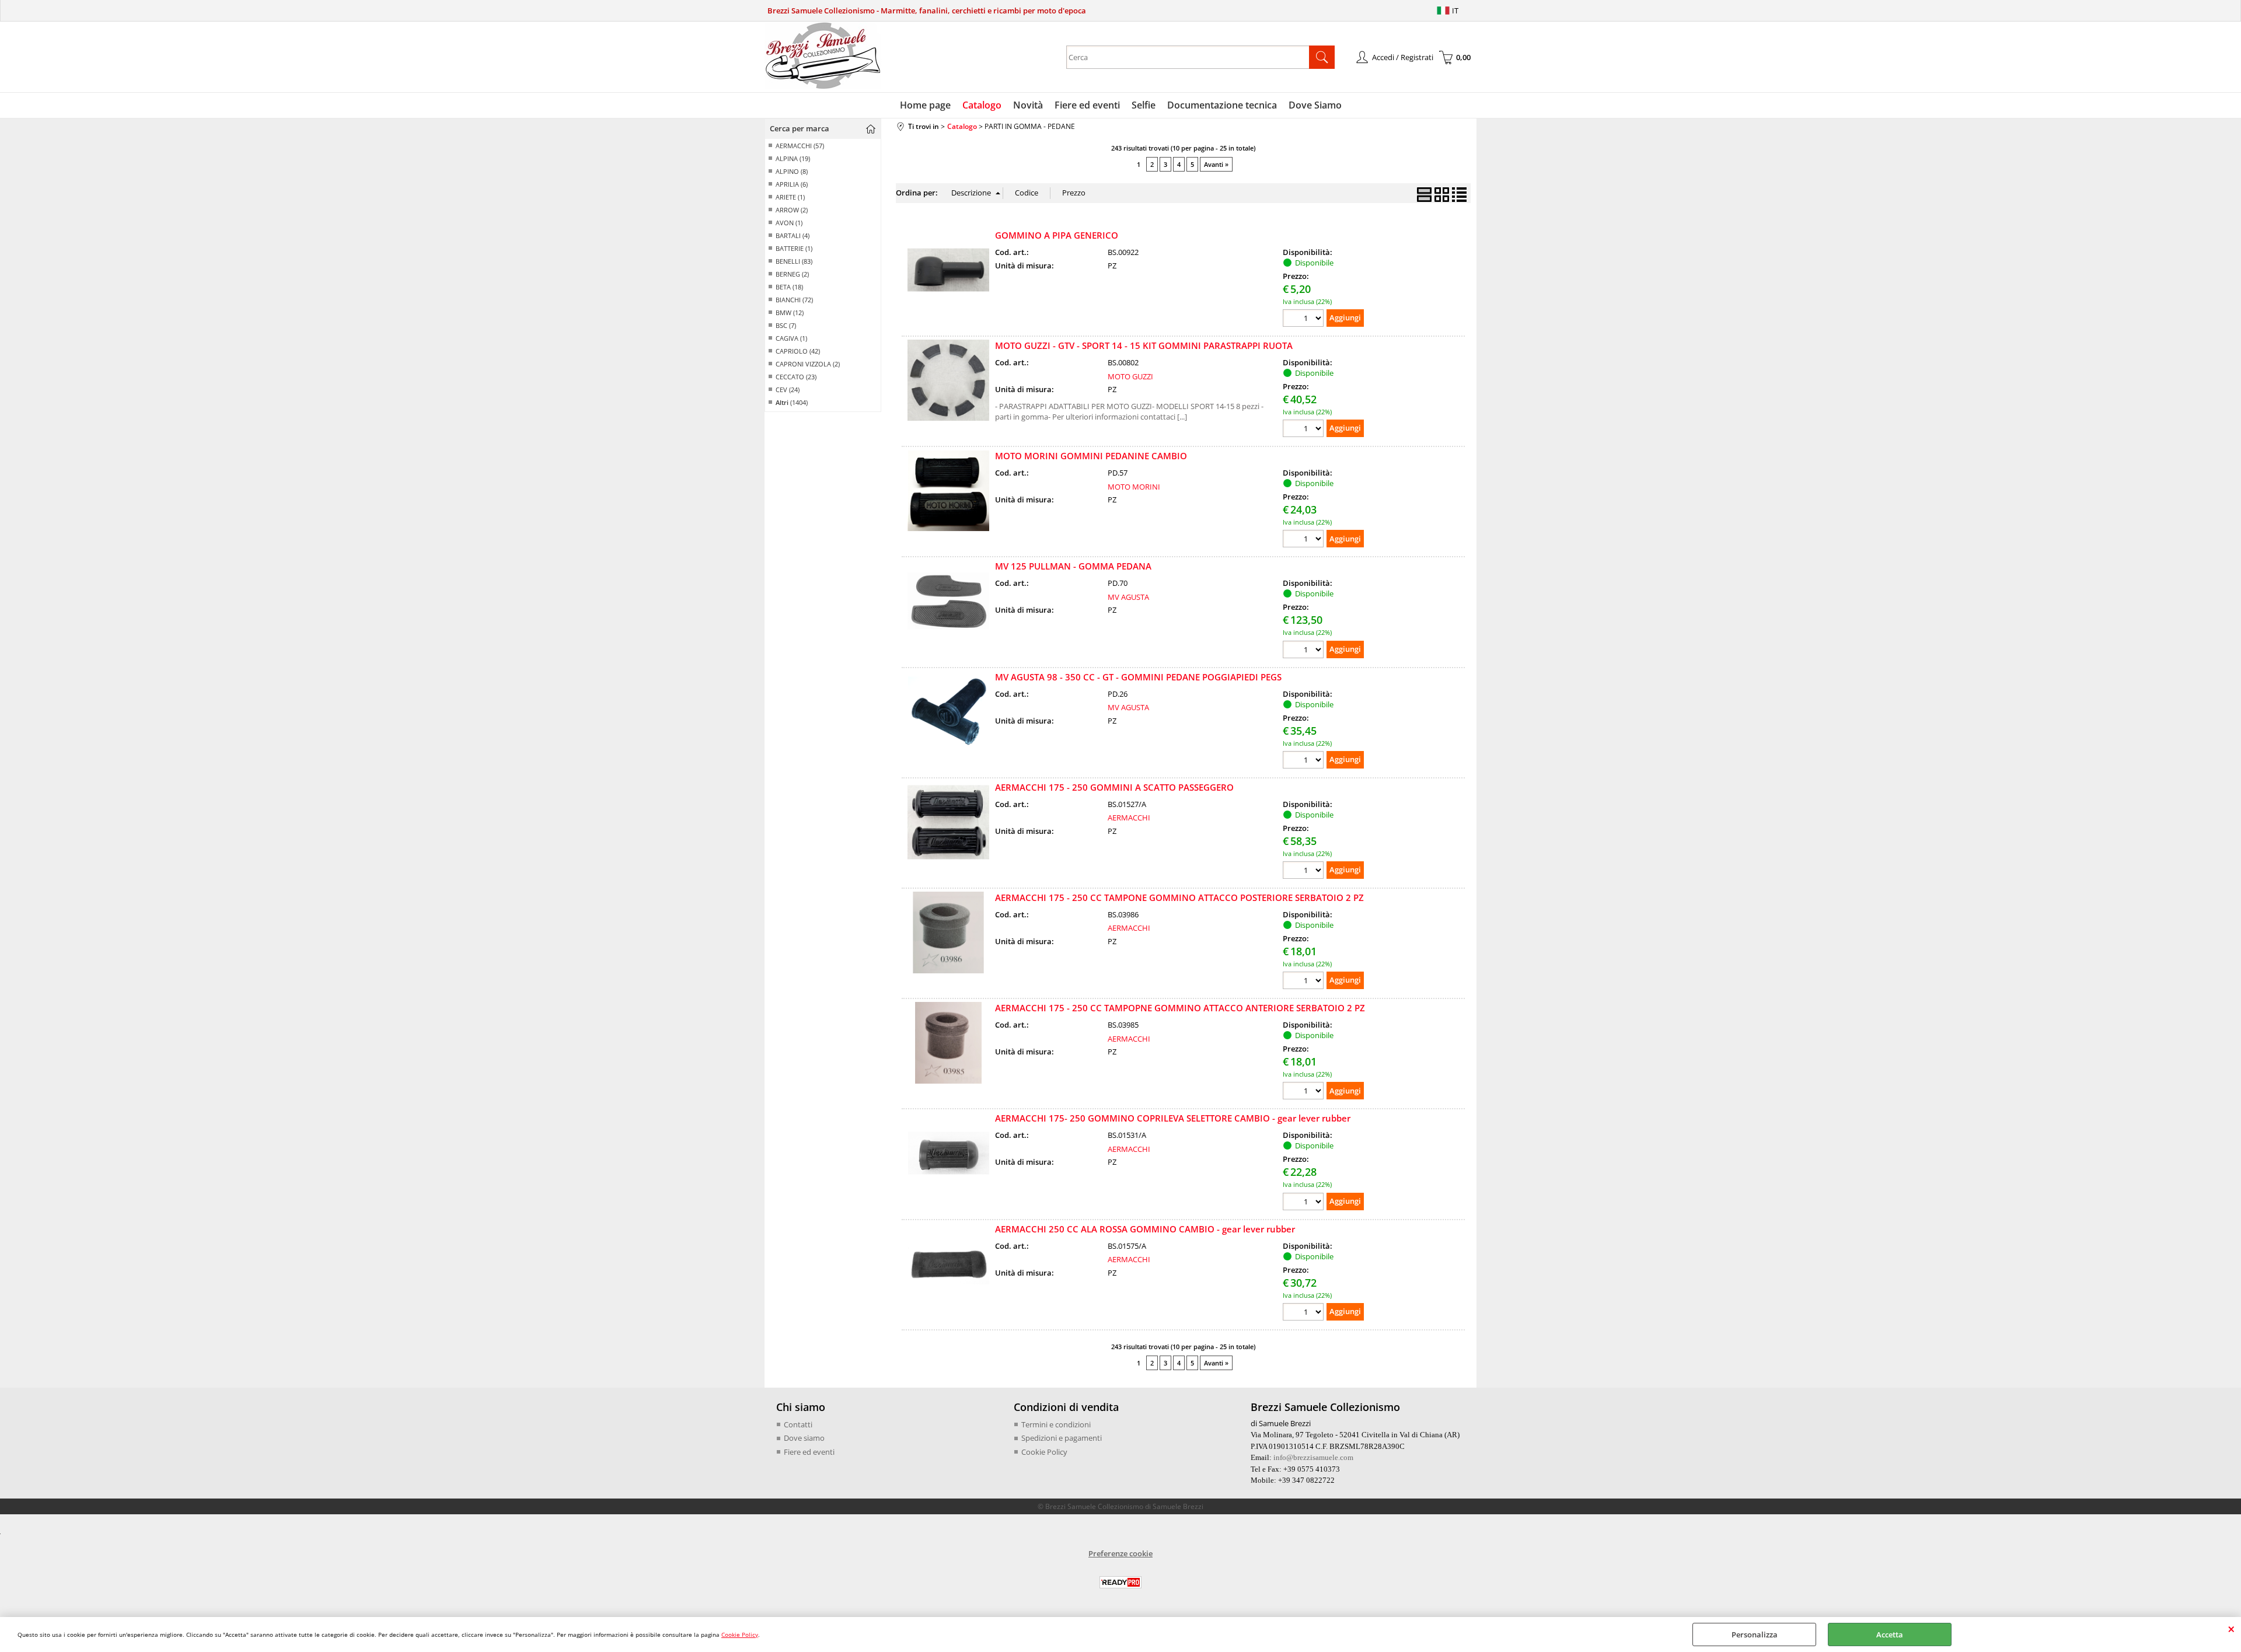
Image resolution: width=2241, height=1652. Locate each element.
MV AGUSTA (1128, 597)
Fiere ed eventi (1087, 105)
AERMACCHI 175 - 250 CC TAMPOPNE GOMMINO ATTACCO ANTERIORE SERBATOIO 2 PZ (1180, 1008)
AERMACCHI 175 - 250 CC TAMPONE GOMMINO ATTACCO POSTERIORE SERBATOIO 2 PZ (1179, 897)
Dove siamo (804, 1438)
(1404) (792, 402)
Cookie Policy (740, 1634)
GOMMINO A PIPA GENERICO (1057, 235)
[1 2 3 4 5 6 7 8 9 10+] (1305, 319)
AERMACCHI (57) (800, 146)
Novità (1028, 105)
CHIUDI (2231, 1629)
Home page (925, 105)
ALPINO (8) (792, 171)
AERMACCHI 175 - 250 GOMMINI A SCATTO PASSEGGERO (1114, 787)
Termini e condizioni (1056, 1424)
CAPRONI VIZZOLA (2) (808, 364)
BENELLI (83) (794, 261)
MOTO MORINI (1134, 487)
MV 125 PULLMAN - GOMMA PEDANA (1073, 566)
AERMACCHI (1129, 818)
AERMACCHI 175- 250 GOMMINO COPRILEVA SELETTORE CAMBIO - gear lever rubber (1173, 1118)
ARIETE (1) (790, 197)
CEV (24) (788, 390)
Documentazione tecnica (1222, 105)
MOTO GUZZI (1130, 376)
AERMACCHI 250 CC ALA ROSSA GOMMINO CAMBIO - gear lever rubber (1145, 1229)
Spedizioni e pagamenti (1062, 1438)
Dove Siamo (1315, 105)
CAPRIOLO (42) (798, 351)
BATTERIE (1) (794, 248)
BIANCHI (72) (794, 300)
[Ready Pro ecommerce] (1120, 1582)
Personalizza (1755, 1634)
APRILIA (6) (792, 184)
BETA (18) (789, 287)
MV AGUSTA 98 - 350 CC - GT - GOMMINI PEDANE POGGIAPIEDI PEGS (1138, 677)
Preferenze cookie (1120, 1553)
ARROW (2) (792, 210)
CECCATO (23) (796, 377)
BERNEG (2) (792, 274)
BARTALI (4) (793, 235)
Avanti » (1216, 164)
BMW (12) (790, 312)
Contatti (798, 1424)
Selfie (1144, 105)
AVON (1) (789, 223)
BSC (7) (786, 325)
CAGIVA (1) (791, 338)
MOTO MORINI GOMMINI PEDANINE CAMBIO (1091, 456)
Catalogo (982, 105)
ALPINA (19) (793, 158)
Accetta (1890, 1634)
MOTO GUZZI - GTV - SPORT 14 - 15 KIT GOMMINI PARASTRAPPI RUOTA (1144, 345)
